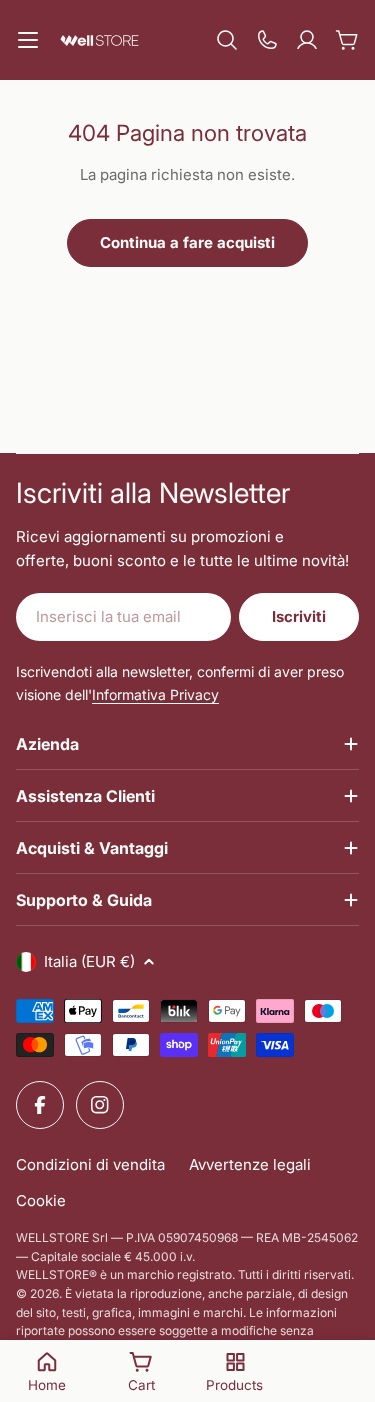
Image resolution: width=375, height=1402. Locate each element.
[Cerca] (227, 40)
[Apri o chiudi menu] (28, 40)
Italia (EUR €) (89, 961)
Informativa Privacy (155, 694)
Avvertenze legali (250, 1164)
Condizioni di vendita (90, 1164)
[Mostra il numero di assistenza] (267, 40)
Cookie (41, 1200)
